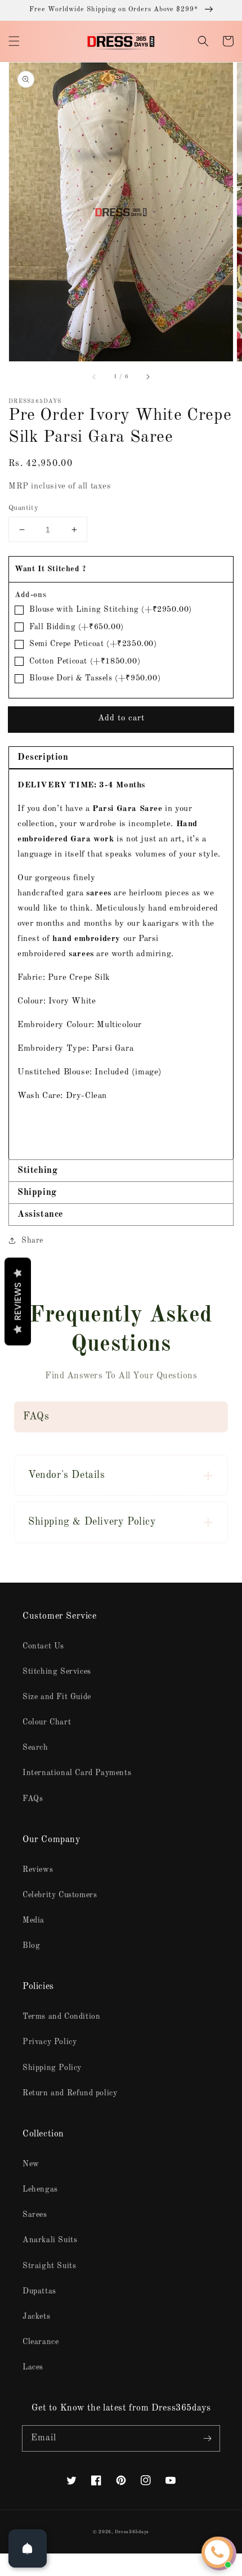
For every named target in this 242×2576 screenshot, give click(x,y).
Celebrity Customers (60, 1895)
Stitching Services (57, 1672)
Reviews (38, 1870)
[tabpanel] (121, 964)
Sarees (35, 2215)
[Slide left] (95, 377)
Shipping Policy (52, 2068)
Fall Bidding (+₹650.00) (77, 627)
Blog (31, 1946)
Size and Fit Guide (57, 1697)
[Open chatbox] (217, 2552)
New (31, 2164)
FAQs (33, 1799)
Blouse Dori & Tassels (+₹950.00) (95, 678)
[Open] (28, 2548)
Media (33, 1920)
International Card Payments (77, 1773)
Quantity (23, 508)
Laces (33, 2367)
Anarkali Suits (50, 2240)
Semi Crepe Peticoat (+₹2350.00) (93, 644)
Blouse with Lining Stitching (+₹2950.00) (111, 610)
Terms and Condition (61, 2017)
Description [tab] (43, 758)
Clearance (41, 2342)
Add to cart (121, 718)
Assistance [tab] (41, 1215)
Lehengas (40, 2189)
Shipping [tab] (37, 1193)
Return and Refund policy (70, 2093)
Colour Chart (47, 1722)
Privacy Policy (50, 2042)
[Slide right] (147, 377)
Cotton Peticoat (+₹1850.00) (85, 661)
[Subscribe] (207, 2438)
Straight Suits (49, 2266)
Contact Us (43, 1646)
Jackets (36, 2317)
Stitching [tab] (37, 1171)
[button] (14, 41)
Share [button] (32, 1240)
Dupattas (39, 2291)
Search (35, 1748)
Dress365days (132, 2532)
